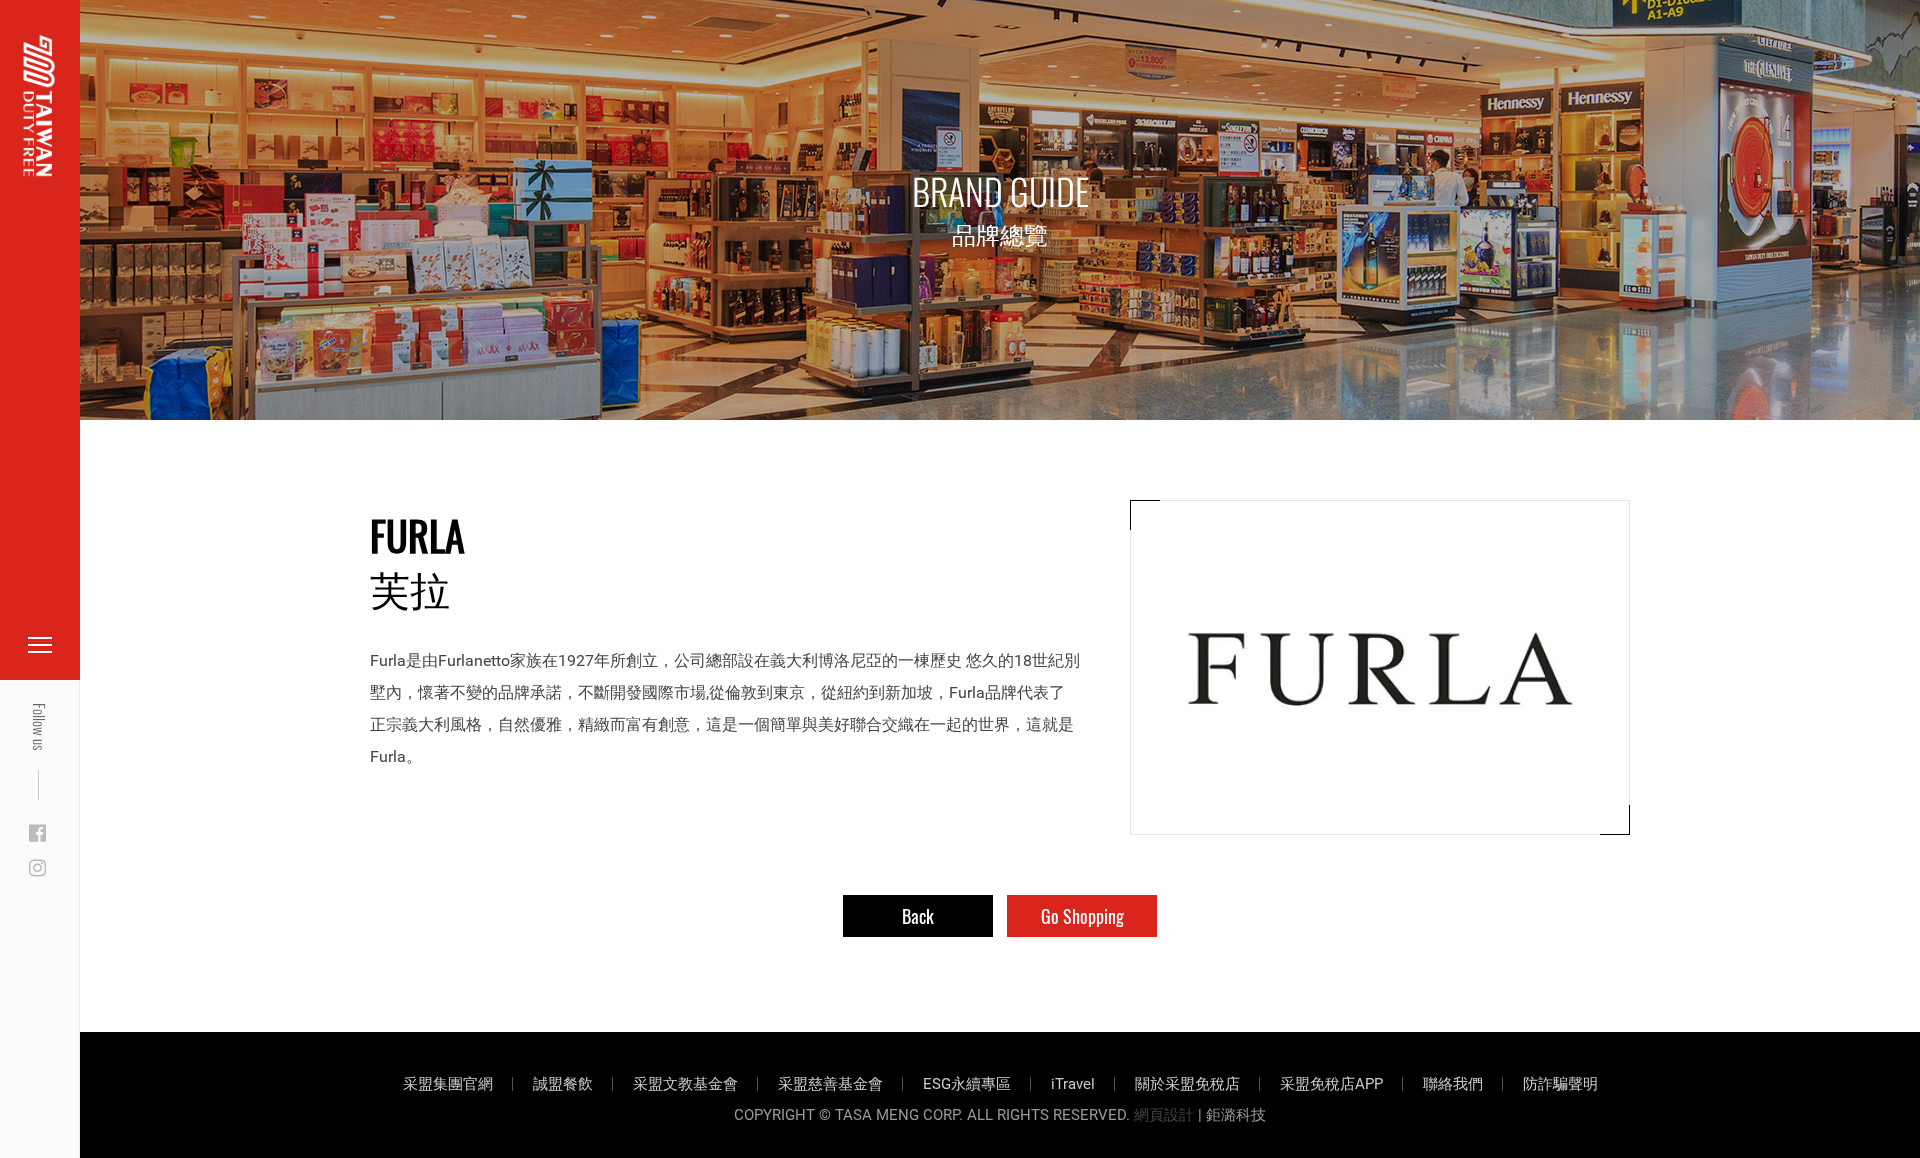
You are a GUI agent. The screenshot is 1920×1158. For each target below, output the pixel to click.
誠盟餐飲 (563, 1084)
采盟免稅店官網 (120, 62)
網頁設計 (1164, 1115)
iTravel (1073, 1084)
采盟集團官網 (448, 1084)
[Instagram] (37, 869)
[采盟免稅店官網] (39, 105)
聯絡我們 (1453, 1084)
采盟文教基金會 (685, 1084)
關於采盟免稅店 (1187, 1084)
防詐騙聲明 (1560, 1084)
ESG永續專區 (967, 1084)
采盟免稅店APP (1331, 1084)
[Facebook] (37, 834)
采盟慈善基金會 (830, 1084)
